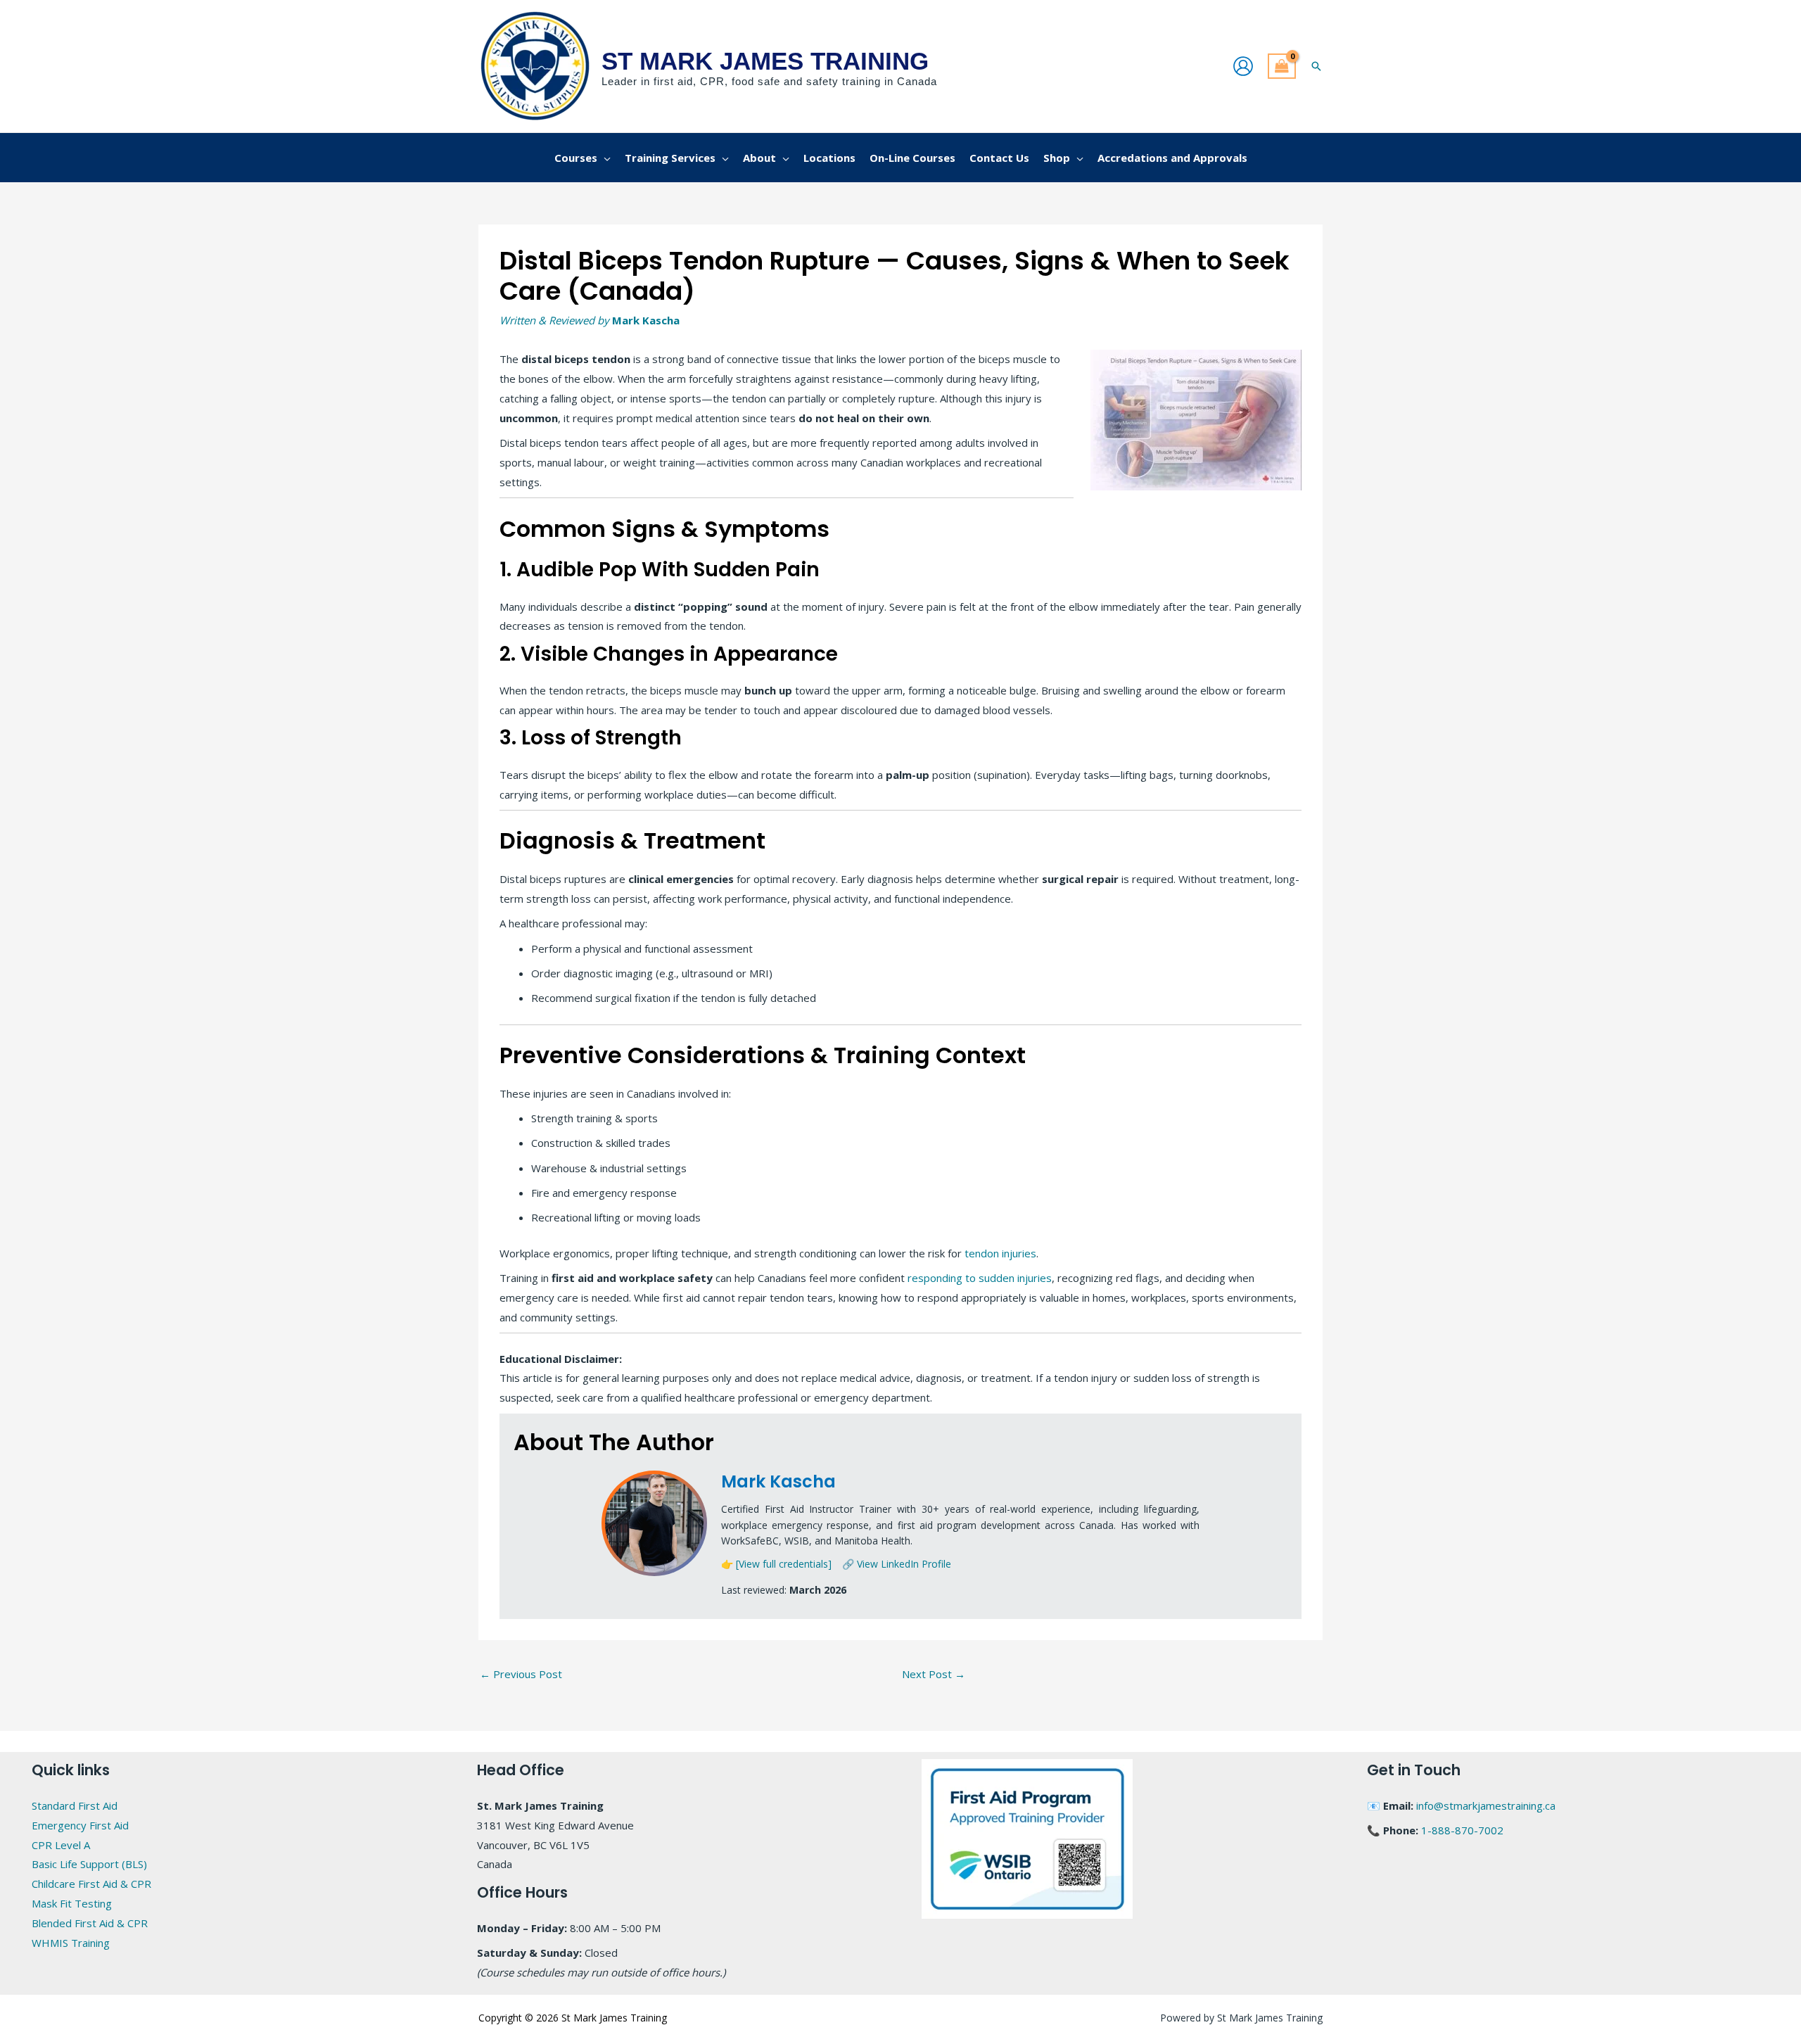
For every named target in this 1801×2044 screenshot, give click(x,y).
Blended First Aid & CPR (90, 1923)
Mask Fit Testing (72, 1903)
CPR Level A (61, 1845)
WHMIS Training (71, 1943)
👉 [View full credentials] (776, 1564)
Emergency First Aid (80, 1825)
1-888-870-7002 (1462, 1830)
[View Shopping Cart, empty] (1282, 66)
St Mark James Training (765, 61)
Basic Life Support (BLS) (89, 1864)
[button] (1316, 66)
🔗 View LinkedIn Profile (897, 1564)
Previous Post (521, 1674)
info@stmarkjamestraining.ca (1486, 1805)
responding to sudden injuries (980, 1278)
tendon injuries (1000, 1253)
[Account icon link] (1243, 66)
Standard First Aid (75, 1805)
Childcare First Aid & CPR (91, 1884)
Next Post (934, 1674)
